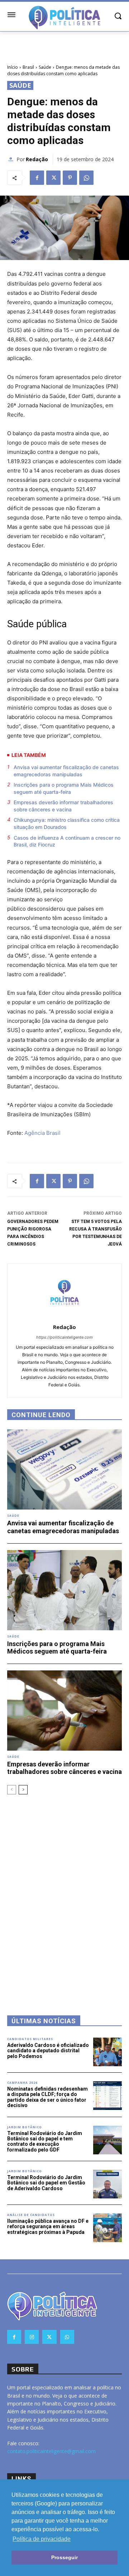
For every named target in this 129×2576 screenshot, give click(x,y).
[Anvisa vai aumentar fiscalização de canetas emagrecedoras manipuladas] (64, 1469)
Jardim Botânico (25, 2127)
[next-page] (23, 1790)
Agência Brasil (42, 1133)
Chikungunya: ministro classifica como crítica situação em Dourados (67, 823)
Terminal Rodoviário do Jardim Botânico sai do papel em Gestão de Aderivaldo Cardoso (46, 2183)
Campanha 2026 (22, 2083)
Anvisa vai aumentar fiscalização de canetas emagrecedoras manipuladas (66, 771)
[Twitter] (53, 178)
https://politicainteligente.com (64, 1337)
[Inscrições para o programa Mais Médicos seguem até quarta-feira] (64, 1590)
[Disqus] (64, 1895)
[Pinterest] (70, 178)
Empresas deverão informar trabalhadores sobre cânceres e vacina (63, 806)
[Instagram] (32, 2337)
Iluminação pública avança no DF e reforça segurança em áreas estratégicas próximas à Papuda (48, 2227)
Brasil (28, 67)
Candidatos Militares (30, 2039)
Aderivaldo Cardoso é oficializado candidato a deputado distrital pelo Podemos (48, 2051)
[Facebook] (37, 178)
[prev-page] (12, 1790)
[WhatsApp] (86, 178)
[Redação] (12, 159)
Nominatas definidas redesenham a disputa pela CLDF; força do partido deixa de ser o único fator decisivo (47, 2097)
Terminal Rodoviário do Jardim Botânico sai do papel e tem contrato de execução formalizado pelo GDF (45, 2141)
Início (13, 67)
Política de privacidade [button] (42, 2539)
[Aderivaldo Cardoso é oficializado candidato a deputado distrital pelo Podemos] (107, 2052)
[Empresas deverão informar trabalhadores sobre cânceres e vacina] (64, 1711)
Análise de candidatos (31, 2215)
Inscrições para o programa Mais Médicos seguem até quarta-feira (64, 788)
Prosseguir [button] (64, 2557)
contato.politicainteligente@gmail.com (51, 2451)
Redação (37, 159)
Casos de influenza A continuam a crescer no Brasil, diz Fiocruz (67, 841)
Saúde (45, 67)
